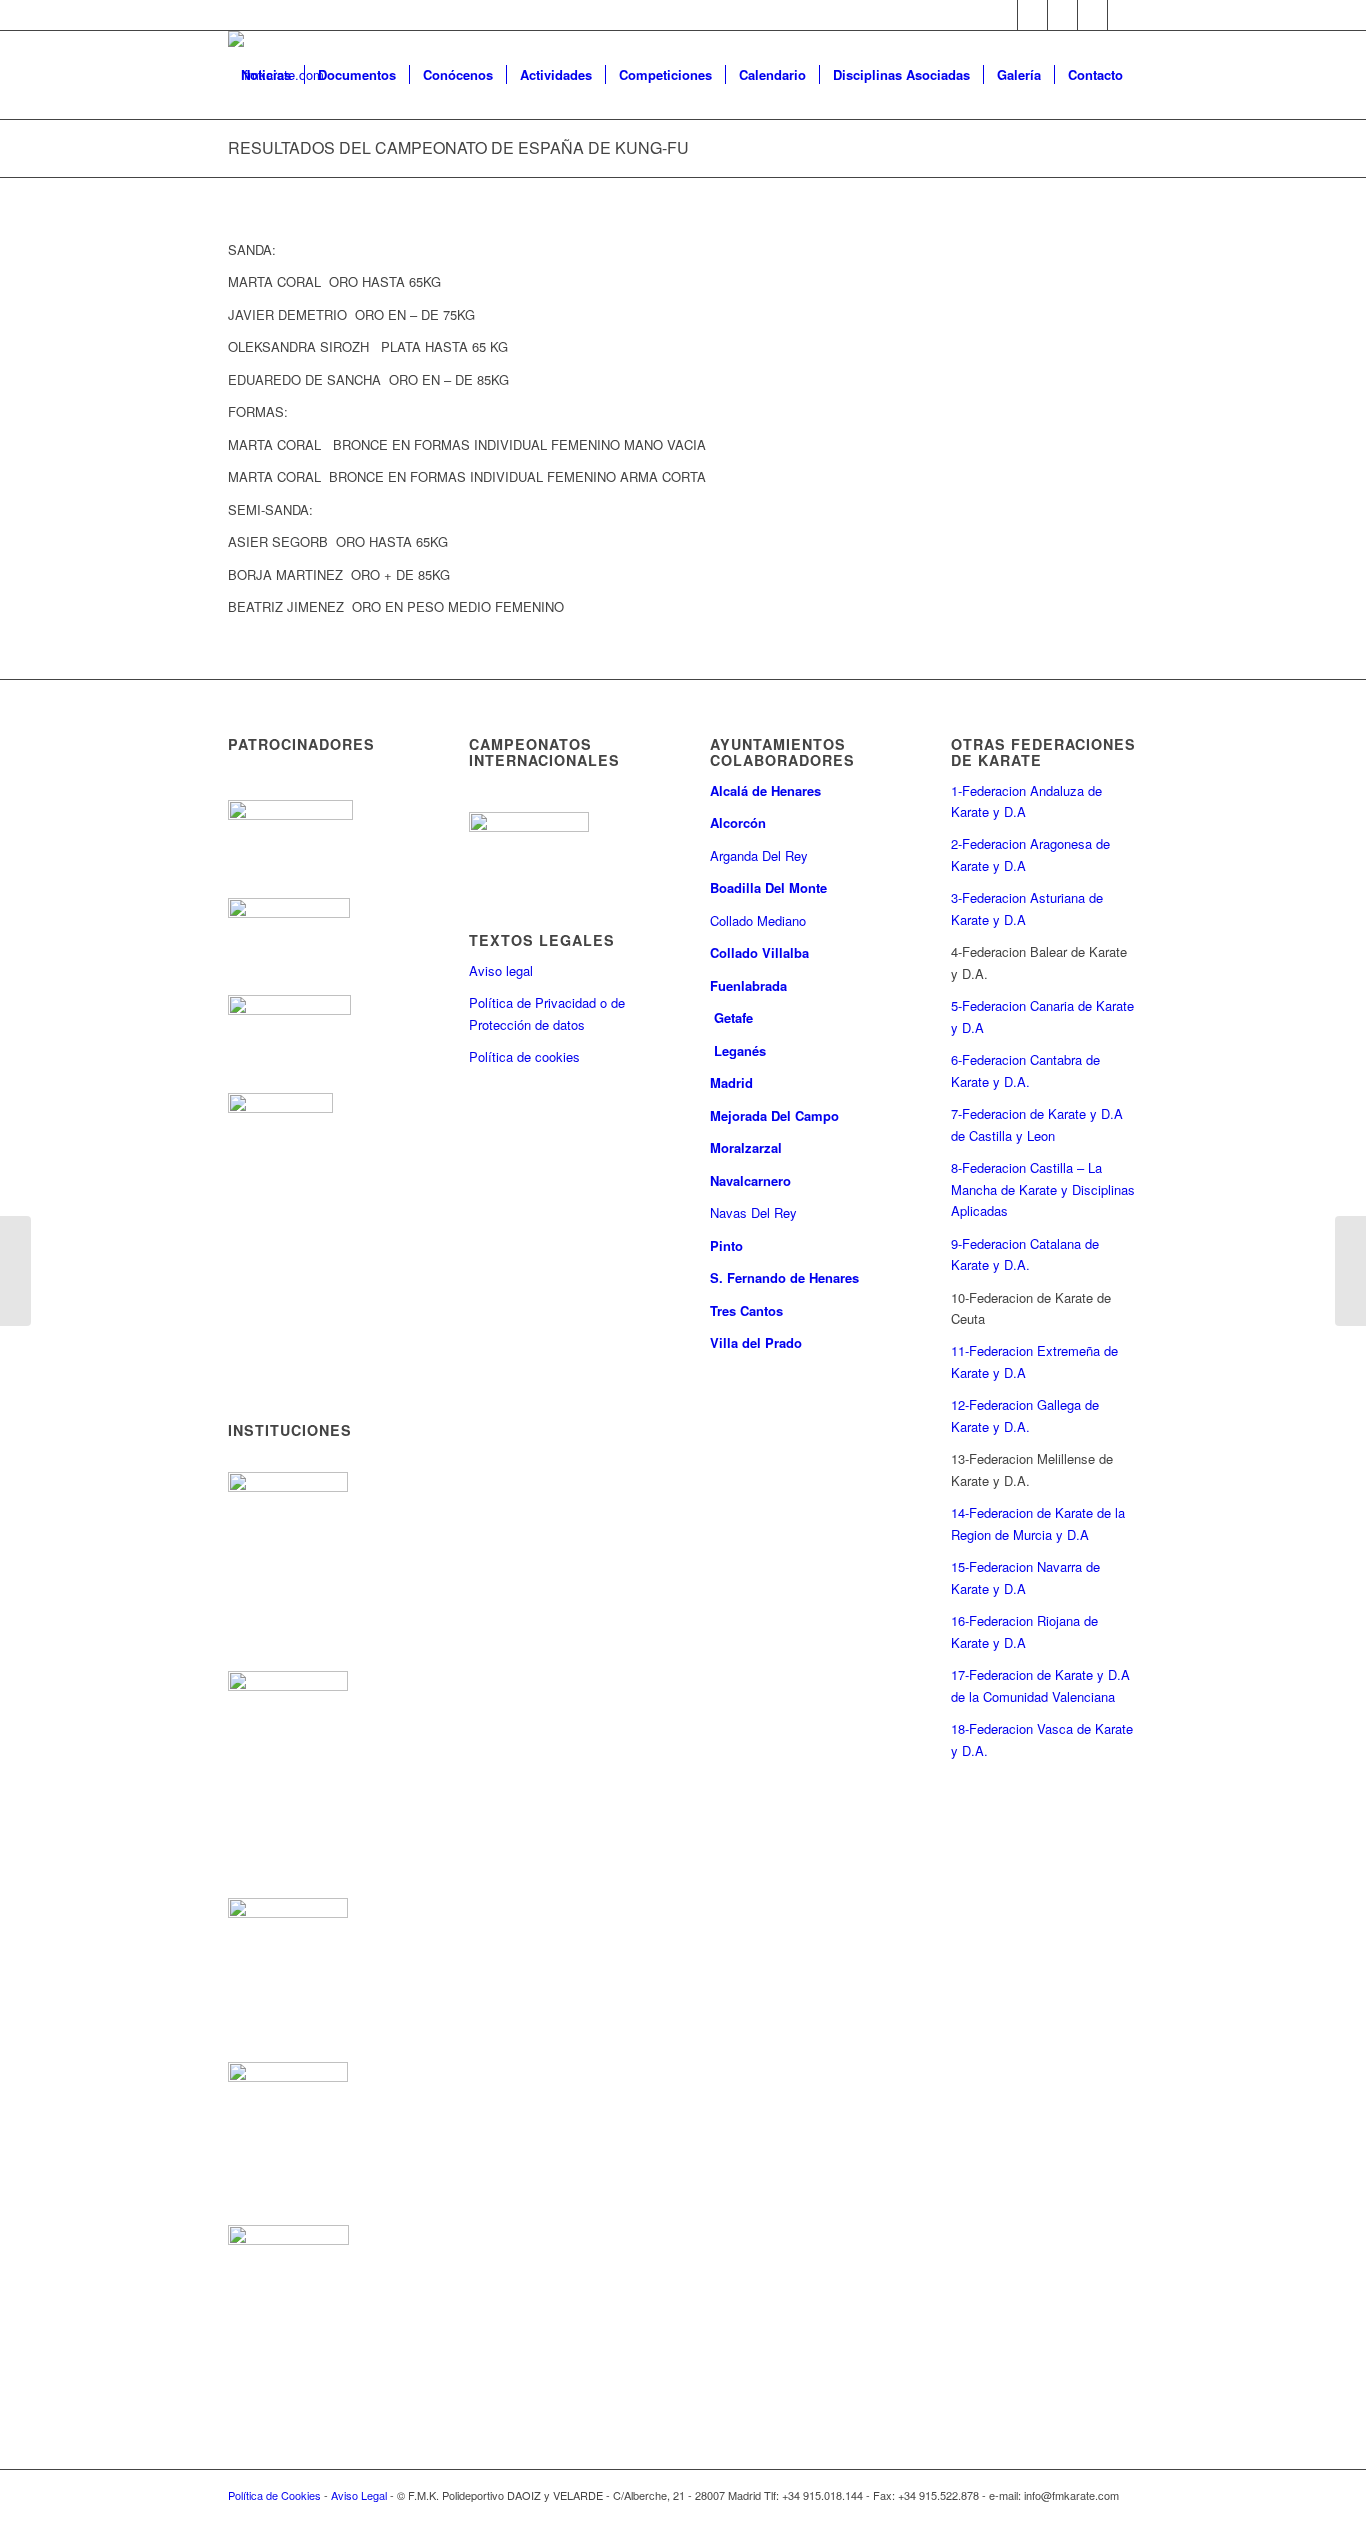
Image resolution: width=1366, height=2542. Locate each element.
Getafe (733, 1017)
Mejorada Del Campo (774, 1115)
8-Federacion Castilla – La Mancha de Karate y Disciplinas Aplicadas (1043, 1189)
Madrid (733, 1082)
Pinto (728, 1245)
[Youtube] (1092, 15)
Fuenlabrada (748, 985)
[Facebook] (1032, 15)
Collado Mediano (758, 920)
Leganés (740, 1050)
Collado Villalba (761, 952)
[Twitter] (1002, 15)
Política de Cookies (274, 2495)
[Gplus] (1062, 15)
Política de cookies (524, 1056)
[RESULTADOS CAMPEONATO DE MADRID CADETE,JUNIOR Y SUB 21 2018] (15, 1271)
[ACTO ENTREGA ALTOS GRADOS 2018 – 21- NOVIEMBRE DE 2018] (1350, 1271)
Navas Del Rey (753, 1212)
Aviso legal (501, 970)
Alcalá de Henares (765, 790)
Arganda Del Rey (759, 855)
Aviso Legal (359, 2495)
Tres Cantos (748, 1310)
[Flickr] (1123, 15)
